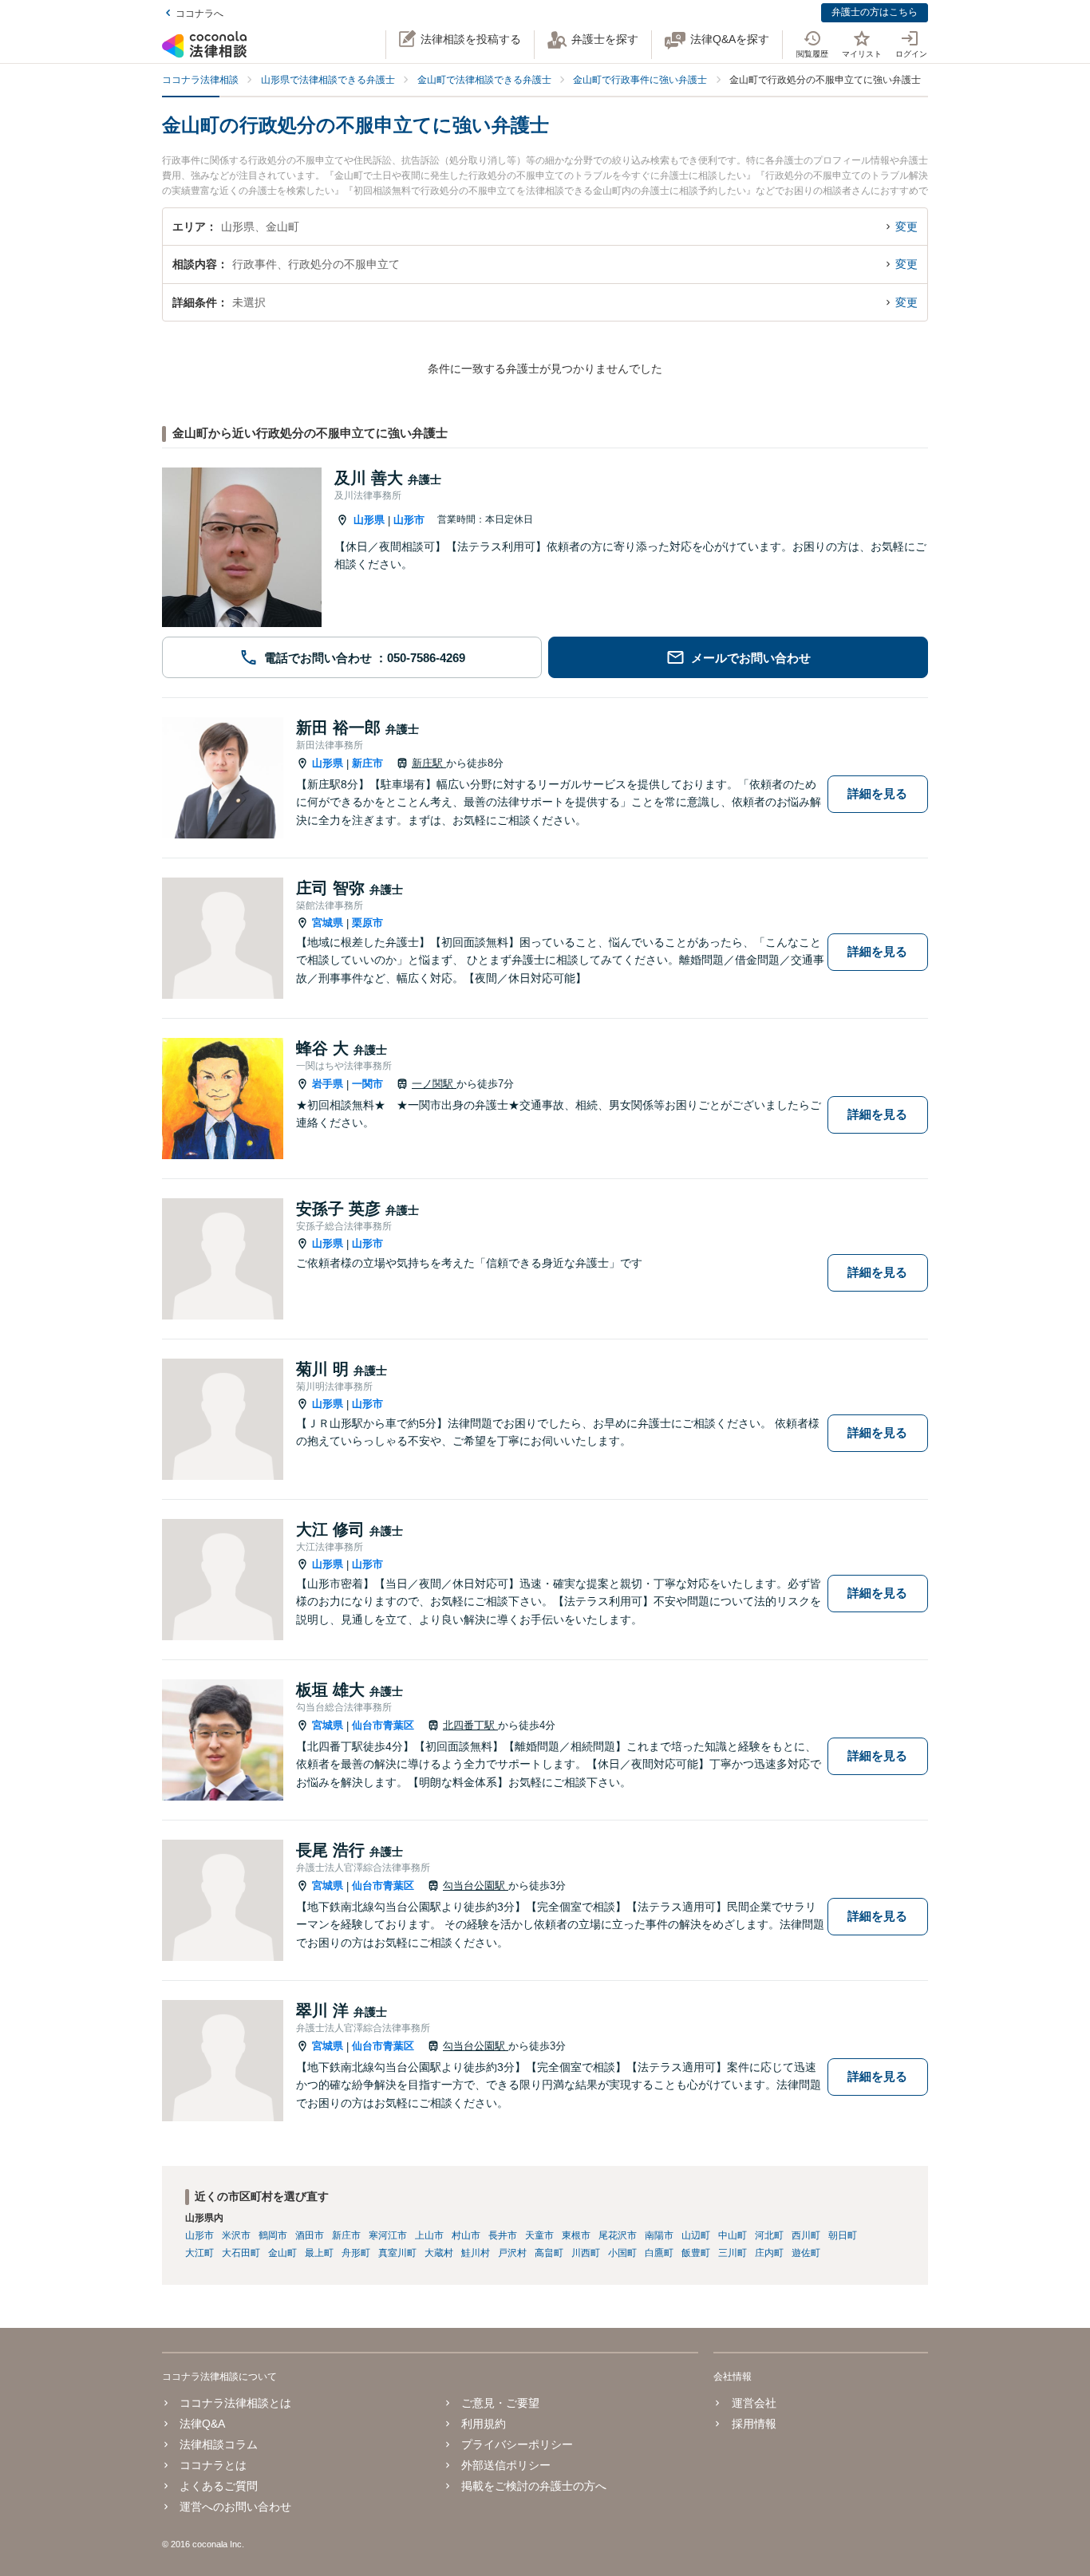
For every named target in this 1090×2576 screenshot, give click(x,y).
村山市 (466, 2235)
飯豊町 (696, 2253)
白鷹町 (659, 2253)
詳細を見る (877, 793)
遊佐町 (806, 2253)
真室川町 (397, 2253)
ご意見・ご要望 (500, 2403)
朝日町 (843, 2235)
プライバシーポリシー (517, 2444)
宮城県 (328, 923)
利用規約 (484, 2424)
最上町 (319, 2253)
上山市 (429, 2235)
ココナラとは (213, 2465)
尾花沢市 (618, 2235)
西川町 (806, 2235)
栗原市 (367, 923)
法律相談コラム (219, 2444)
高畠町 (549, 2253)
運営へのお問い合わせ (235, 2507)
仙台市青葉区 (383, 1725)
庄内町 (769, 2253)
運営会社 (754, 2403)
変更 (906, 227)
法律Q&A (202, 2424)
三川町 (733, 2253)
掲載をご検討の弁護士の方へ (534, 2486)
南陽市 (659, 2235)
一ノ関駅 (434, 1084)
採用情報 (754, 2424)
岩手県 (328, 1084)
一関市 (367, 1084)
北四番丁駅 (470, 1725)
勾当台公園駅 (476, 1886)
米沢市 (236, 2235)
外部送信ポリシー (506, 2465)
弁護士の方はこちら (875, 12)
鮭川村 (476, 2253)
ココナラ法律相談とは (235, 2403)
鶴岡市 (273, 2235)
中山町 (733, 2235)
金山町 (282, 2253)
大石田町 (241, 2253)
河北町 (769, 2235)
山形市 (409, 520)
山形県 (369, 520)
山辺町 (696, 2235)
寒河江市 (388, 2235)
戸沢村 (512, 2253)
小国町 (622, 2253)
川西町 (586, 2253)
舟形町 (356, 2253)
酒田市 (310, 2235)
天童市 (539, 2235)
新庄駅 (429, 763)
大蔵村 (439, 2253)
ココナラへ (199, 14)
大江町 (199, 2253)
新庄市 (367, 763)
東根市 (576, 2235)
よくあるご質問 (219, 2486)
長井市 (503, 2235)
